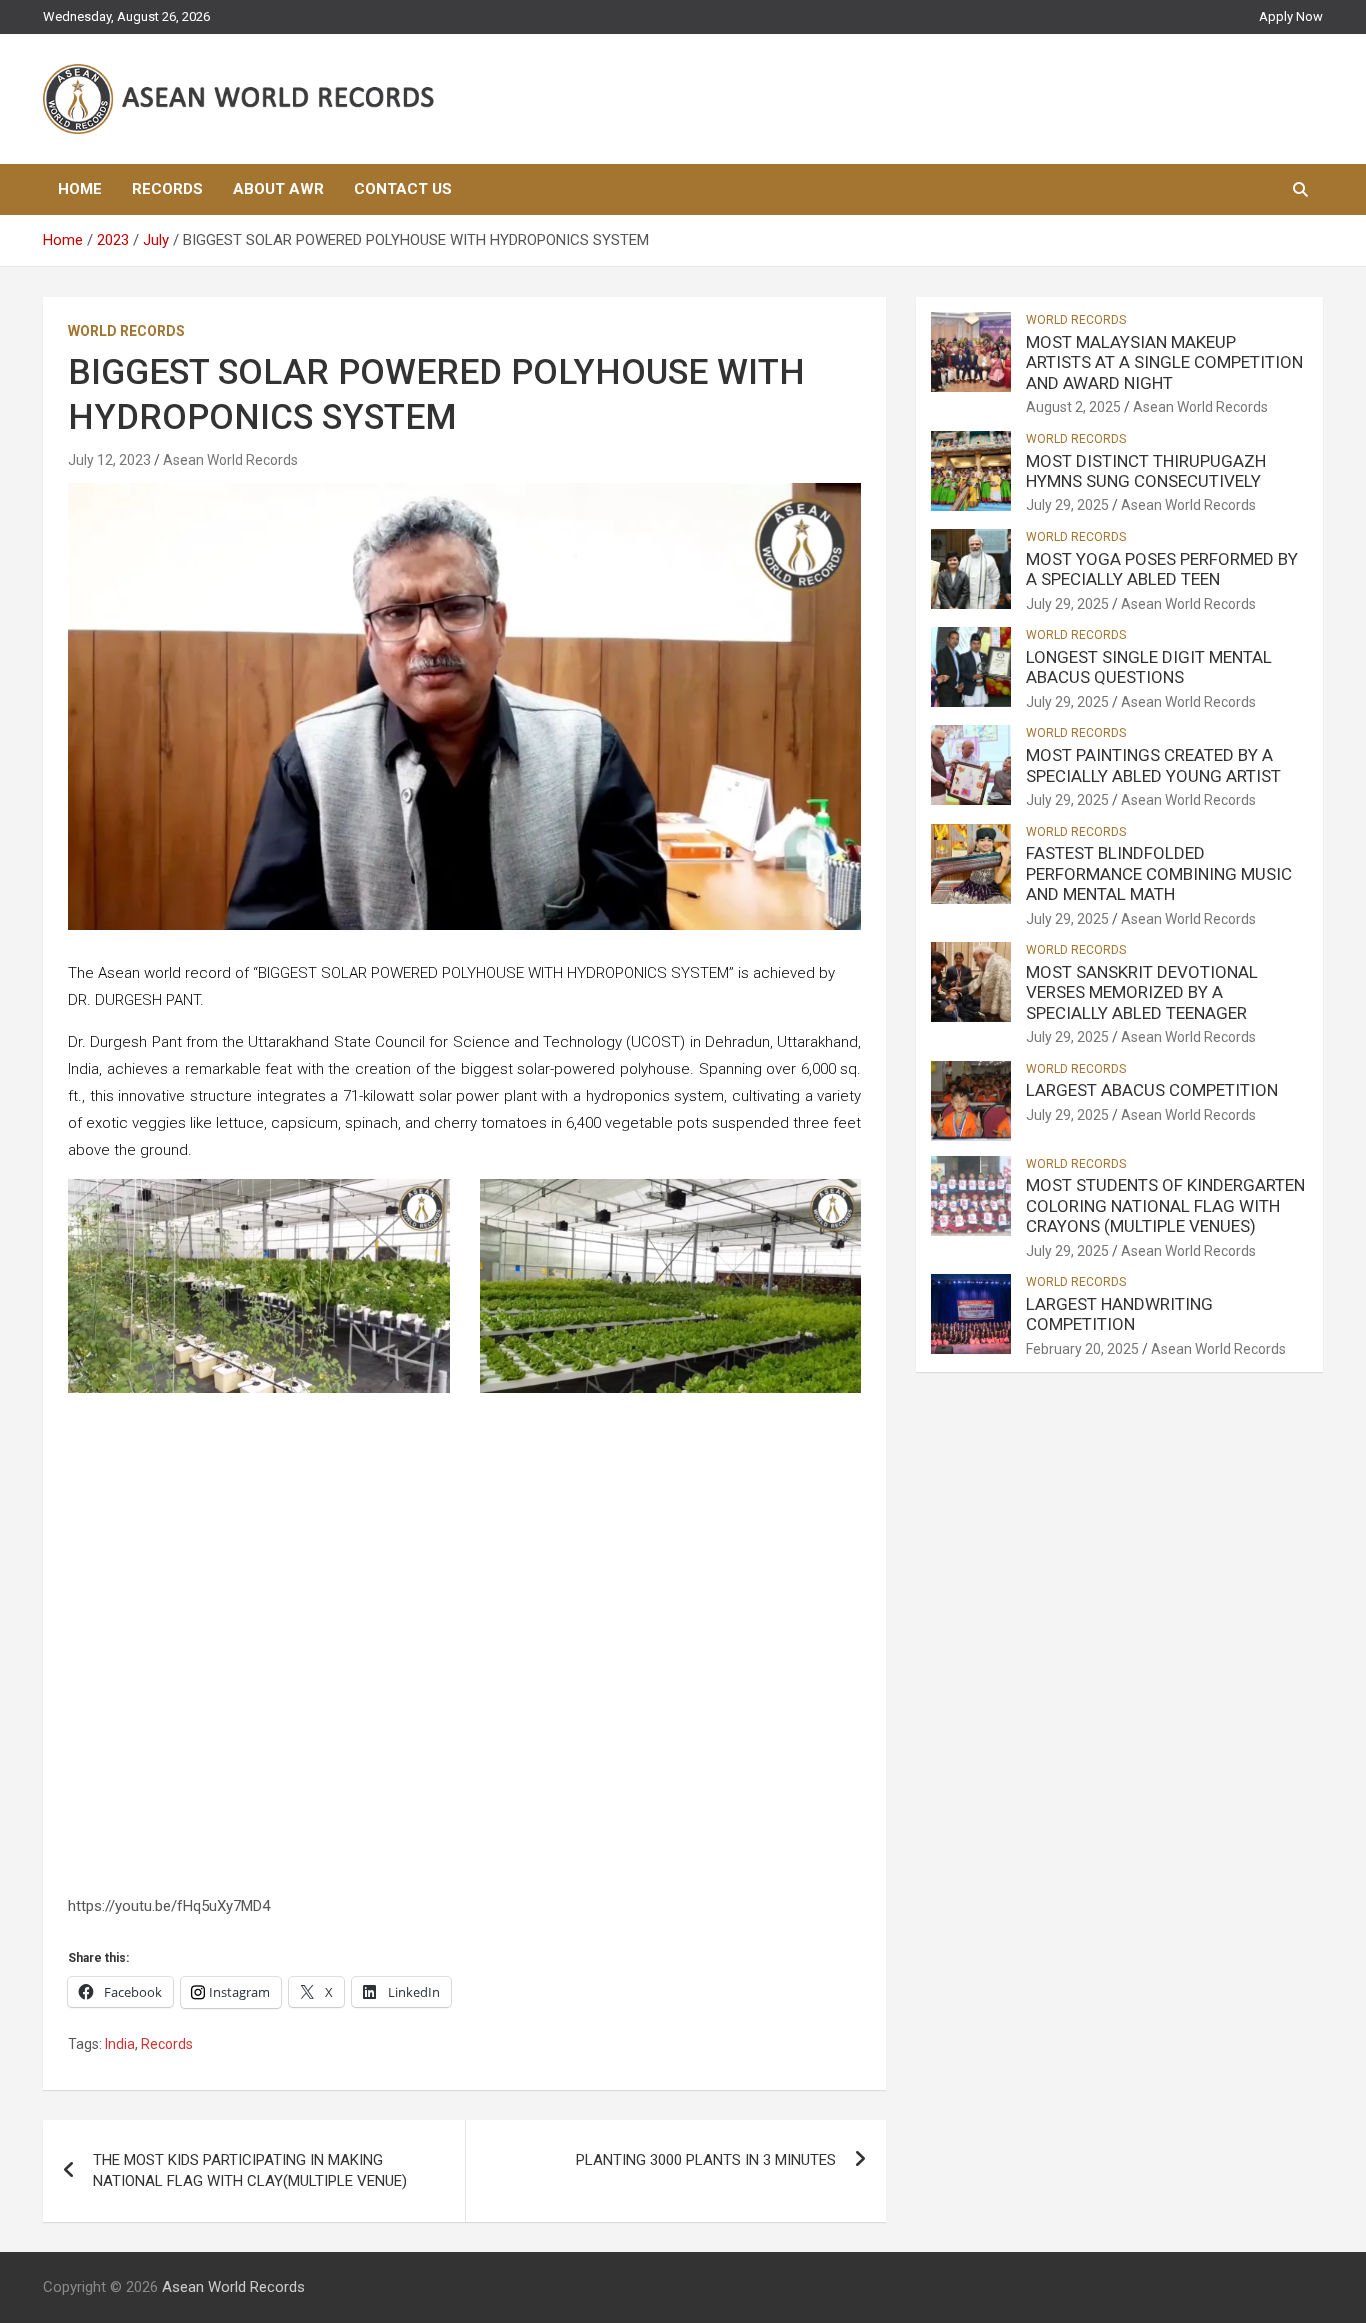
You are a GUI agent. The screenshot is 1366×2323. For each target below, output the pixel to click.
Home (80, 189)
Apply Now (1291, 16)
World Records (126, 331)
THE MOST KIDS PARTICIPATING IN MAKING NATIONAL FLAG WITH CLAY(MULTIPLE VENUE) (250, 2170)
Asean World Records (230, 460)
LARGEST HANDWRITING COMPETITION (1119, 1314)
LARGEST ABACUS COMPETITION (1152, 1090)
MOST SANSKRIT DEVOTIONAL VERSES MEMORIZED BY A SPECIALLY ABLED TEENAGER (1142, 992)
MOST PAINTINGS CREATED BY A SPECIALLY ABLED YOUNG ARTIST (1153, 765)
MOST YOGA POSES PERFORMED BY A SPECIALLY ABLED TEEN (1162, 569)
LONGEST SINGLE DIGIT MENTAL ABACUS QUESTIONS (1149, 667)
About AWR (278, 189)
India (120, 2044)
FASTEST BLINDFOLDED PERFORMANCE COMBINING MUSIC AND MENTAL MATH (1159, 873)
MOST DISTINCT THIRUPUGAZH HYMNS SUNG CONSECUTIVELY (1146, 471)
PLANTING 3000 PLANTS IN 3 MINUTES (706, 2160)
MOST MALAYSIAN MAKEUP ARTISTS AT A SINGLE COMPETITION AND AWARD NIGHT (1164, 362)
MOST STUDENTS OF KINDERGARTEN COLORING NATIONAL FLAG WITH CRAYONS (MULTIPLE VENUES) (1165, 1205)
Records (167, 189)
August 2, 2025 (1073, 407)
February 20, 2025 (1082, 1349)
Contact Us (403, 189)
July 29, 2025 (1067, 505)
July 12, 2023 (109, 460)
